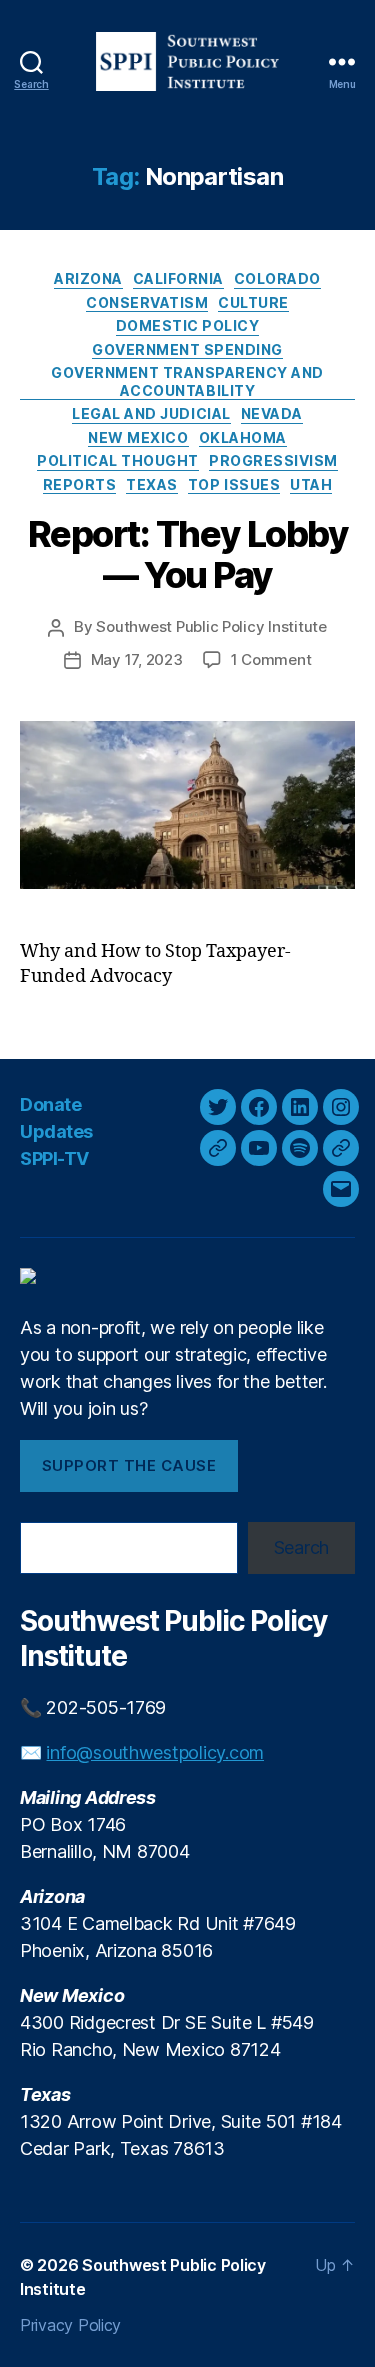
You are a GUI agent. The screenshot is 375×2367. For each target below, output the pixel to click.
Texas (152, 484)
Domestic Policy (188, 325)
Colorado (277, 278)
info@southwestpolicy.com (155, 1752)
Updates (56, 1131)
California (178, 278)
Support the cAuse (129, 1465)
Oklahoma (243, 437)
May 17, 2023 (137, 659)
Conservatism (147, 302)
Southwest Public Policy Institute (211, 626)
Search (301, 1547)
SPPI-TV (54, 1158)
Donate (50, 1104)
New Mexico (138, 437)
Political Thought (118, 460)
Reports (80, 484)
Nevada (272, 413)
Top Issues (234, 484)
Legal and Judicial (151, 413)
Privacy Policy (70, 2325)
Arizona (88, 278)
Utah (311, 484)
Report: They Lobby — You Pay (187, 554)
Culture (253, 302)
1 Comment (271, 659)
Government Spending (187, 349)
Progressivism (273, 460)
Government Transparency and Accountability (187, 381)
